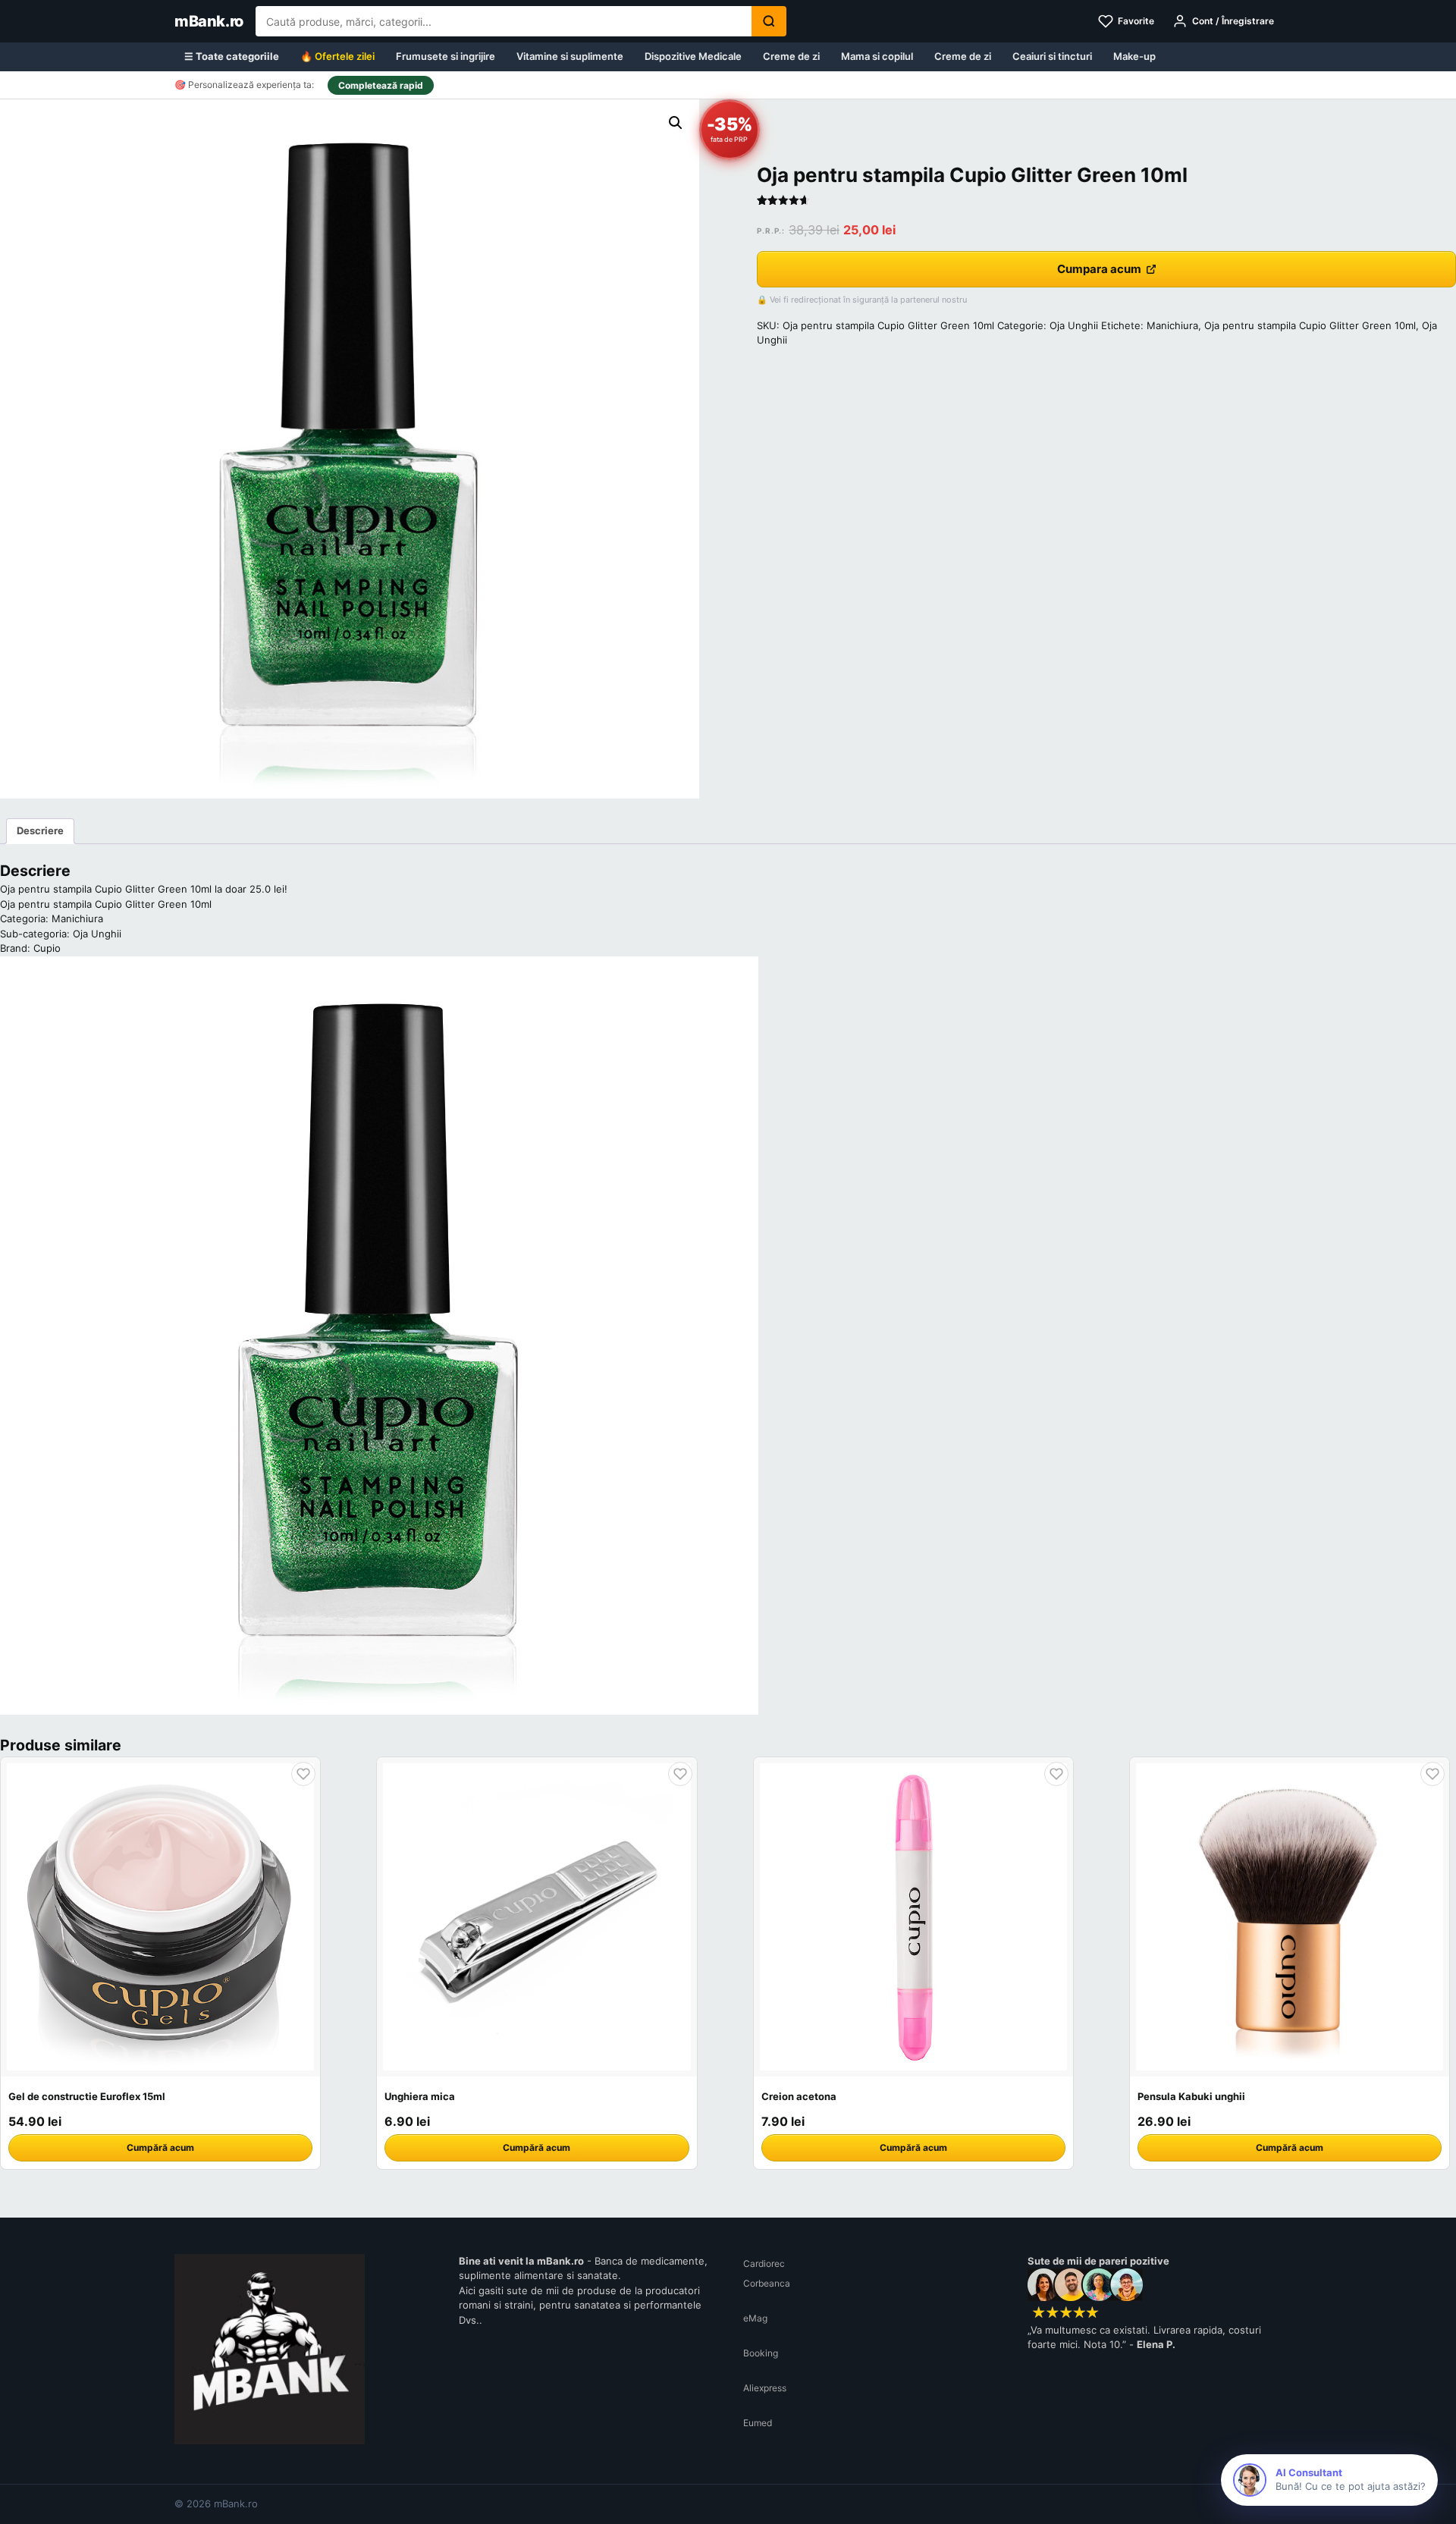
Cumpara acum (1099, 269)
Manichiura (1172, 325)
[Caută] (769, 21)
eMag (755, 2318)
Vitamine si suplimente (570, 56)
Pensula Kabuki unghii (1191, 2096)
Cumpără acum (160, 2147)
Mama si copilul (877, 56)
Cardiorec (764, 2263)
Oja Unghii (1074, 325)
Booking (761, 2353)
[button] (676, 123)
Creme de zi (791, 56)
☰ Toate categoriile (232, 56)
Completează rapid (381, 85)
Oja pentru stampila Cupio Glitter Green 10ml (1310, 325)
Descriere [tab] (40, 830)
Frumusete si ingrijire (446, 56)
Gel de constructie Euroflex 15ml (87, 2096)
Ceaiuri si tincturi (1052, 56)
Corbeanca (767, 2283)
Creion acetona (799, 2096)
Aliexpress (765, 2388)
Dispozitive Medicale (693, 56)
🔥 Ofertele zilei (337, 56)
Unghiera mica (420, 2096)
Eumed (758, 2423)
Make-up (1134, 56)
